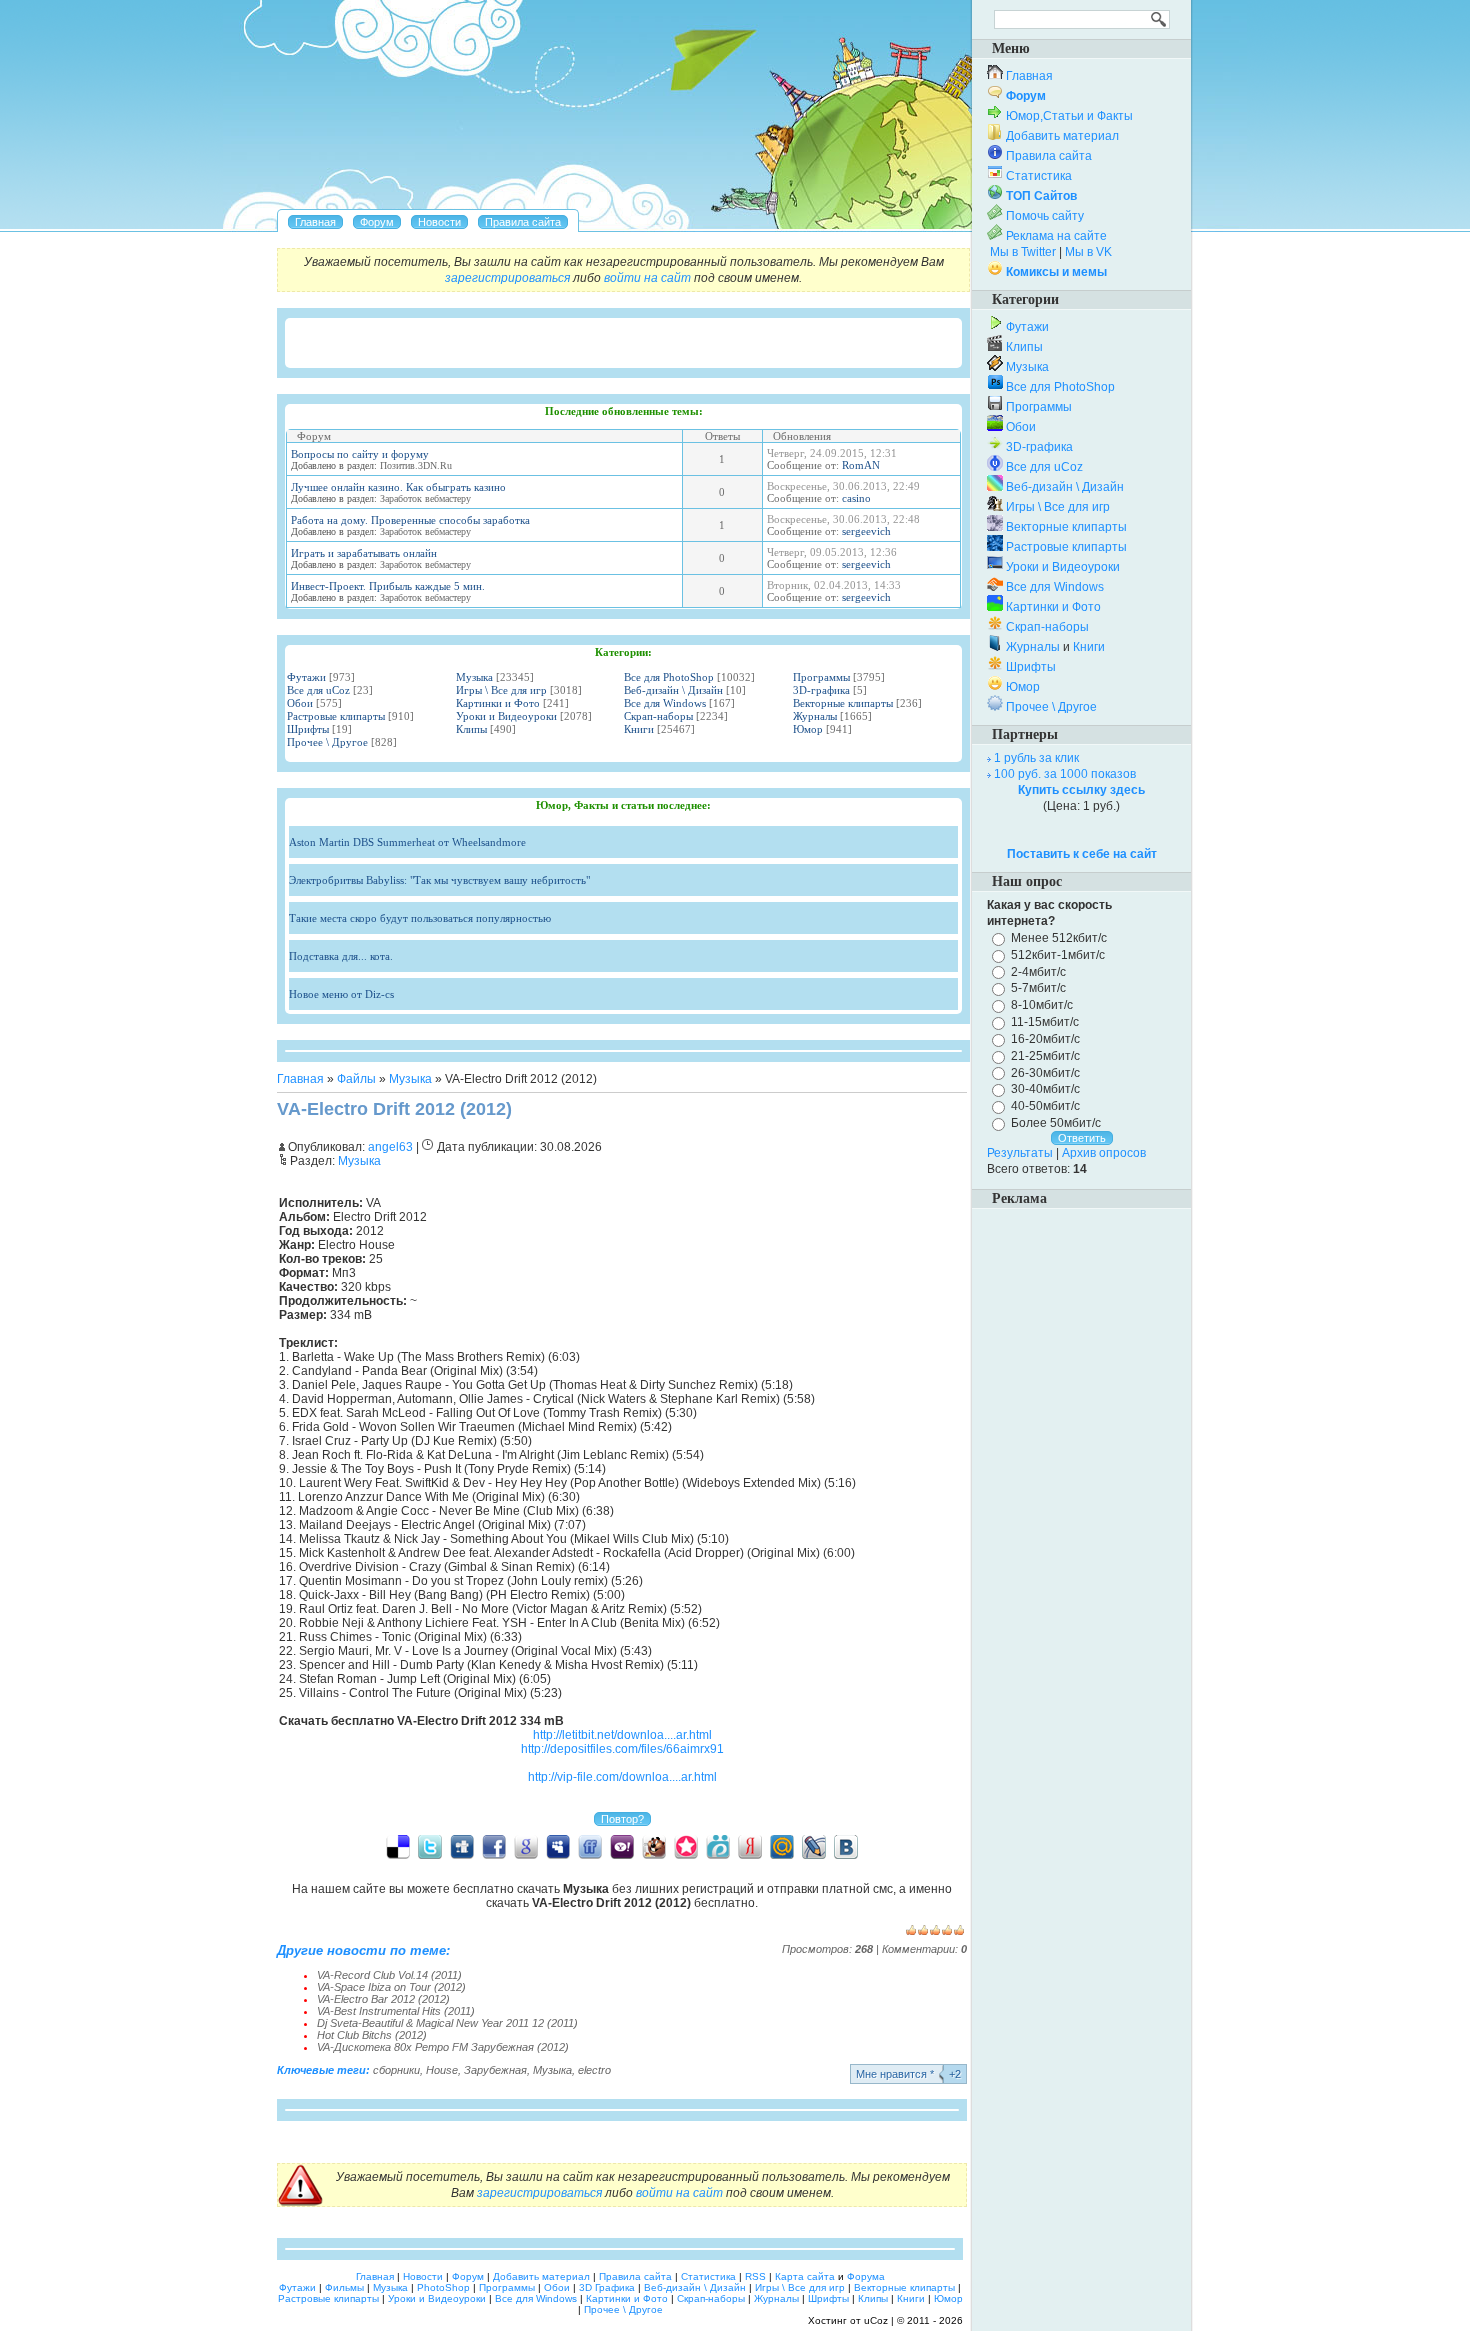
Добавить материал (1062, 136)
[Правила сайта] (523, 222)
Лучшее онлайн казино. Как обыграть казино (398, 487)
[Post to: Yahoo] (622, 1846)
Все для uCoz (318, 690)
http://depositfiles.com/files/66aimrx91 (622, 1749)
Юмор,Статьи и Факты (1069, 116)
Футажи (306, 677)
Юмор (808, 729)
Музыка (474, 677)
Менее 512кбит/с (1059, 938)
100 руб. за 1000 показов (1065, 774)
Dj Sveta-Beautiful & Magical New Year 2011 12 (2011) (447, 2023)
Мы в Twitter (1023, 252)
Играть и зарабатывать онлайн (364, 553)
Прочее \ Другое (327, 742)
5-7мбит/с (1038, 988)
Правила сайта (1049, 156)
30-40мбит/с (1045, 1089)
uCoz (876, 2320)
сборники (396, 2070)
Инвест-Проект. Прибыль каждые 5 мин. (388, 586)
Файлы (356, 1079)
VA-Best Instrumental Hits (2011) (396, 2011)
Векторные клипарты (843, 703)
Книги (639, 729)
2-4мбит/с (1038, 971)
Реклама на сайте (1056, 236)
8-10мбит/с (1042, 1005)
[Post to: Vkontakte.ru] (846, 1846)
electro (594, 2070)
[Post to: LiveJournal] (814, 1846)
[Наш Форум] (377, 222)
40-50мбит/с (1045, 1106)
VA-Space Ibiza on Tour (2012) (391, 1987)
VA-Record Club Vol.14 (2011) (389, 1975)
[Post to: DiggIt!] (462, 1846)
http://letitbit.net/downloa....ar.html (622, 1735)
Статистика (1039, 176)
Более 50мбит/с (1056, 1123)
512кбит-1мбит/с (1058, 955)
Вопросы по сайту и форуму (360, 454)
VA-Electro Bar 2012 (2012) (383, 1999)
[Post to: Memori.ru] (686, 1846)
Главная (300, 1079)
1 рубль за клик (1036, 758)
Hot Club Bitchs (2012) (372, 2035)
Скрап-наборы (658, 716)
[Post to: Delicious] (398, 1846)
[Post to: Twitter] (430, 1846)
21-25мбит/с (1045, 1056)
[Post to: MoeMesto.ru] (718, 1846)
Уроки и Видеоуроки (506, 716)
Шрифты (308, 729)
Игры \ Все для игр (501, 690)
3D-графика (821, 690)
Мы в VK (1088, 252)
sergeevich (866, 531)
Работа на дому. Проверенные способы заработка (410, 520)
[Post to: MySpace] (558, 1846)
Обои (300, 703)
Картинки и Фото (498, 703)
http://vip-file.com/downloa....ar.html (622, 1777)
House (442, 2070)
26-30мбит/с (1045, 1072)
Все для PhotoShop (669, 677)
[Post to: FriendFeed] (590, 1846)
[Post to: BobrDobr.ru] (654, 1846)
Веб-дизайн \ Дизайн (673, 690)
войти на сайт (647, 278)
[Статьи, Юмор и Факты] (439, 222)
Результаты (1020, 1153)
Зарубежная (495, 2070)
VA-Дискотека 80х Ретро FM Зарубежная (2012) (443, 2047)
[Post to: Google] (526, 1846)
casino (856, 498)
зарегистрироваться (507, 278)
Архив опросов (1104, 1153)
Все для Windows (665, 703)
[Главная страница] (315, 222)
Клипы (471, 729)
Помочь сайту (1045, 216)
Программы (821, 677)
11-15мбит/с (1045, 1022)
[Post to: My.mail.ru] (782, 1846)
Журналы (815, 716)
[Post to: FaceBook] (494, 1846)
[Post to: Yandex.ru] (750, 1846)
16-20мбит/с (1045, 1039)
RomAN (861, 465)
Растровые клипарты (336, 716)
